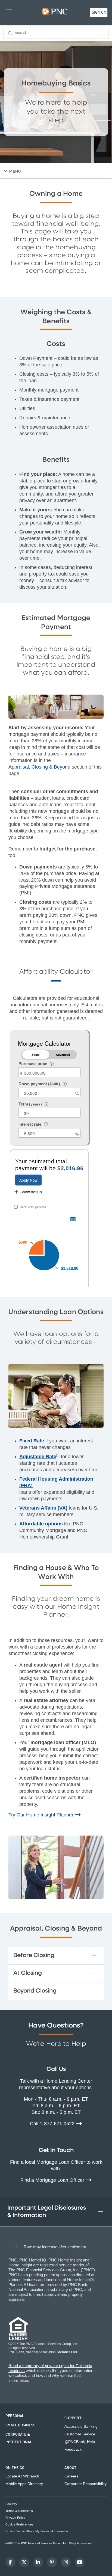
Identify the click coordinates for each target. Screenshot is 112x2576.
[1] (58, 1455)
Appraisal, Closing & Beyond (39, 767)
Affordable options (41, 1524)
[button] (57, 171)
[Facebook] (10, 2562)
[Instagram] (66, 2562)
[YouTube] (80, 2562)
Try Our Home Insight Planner (42, 1815)
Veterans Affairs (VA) (43, 1508)
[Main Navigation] (9, 12)
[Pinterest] (52, 2562)
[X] (24, 2562)
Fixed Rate (32, 1441)
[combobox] (56, 33)
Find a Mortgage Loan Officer (53, 2180)
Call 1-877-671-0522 (53, 2124)
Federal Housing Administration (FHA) (56, 1482)
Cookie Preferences (19, 2525)
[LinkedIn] (38, 2562)
